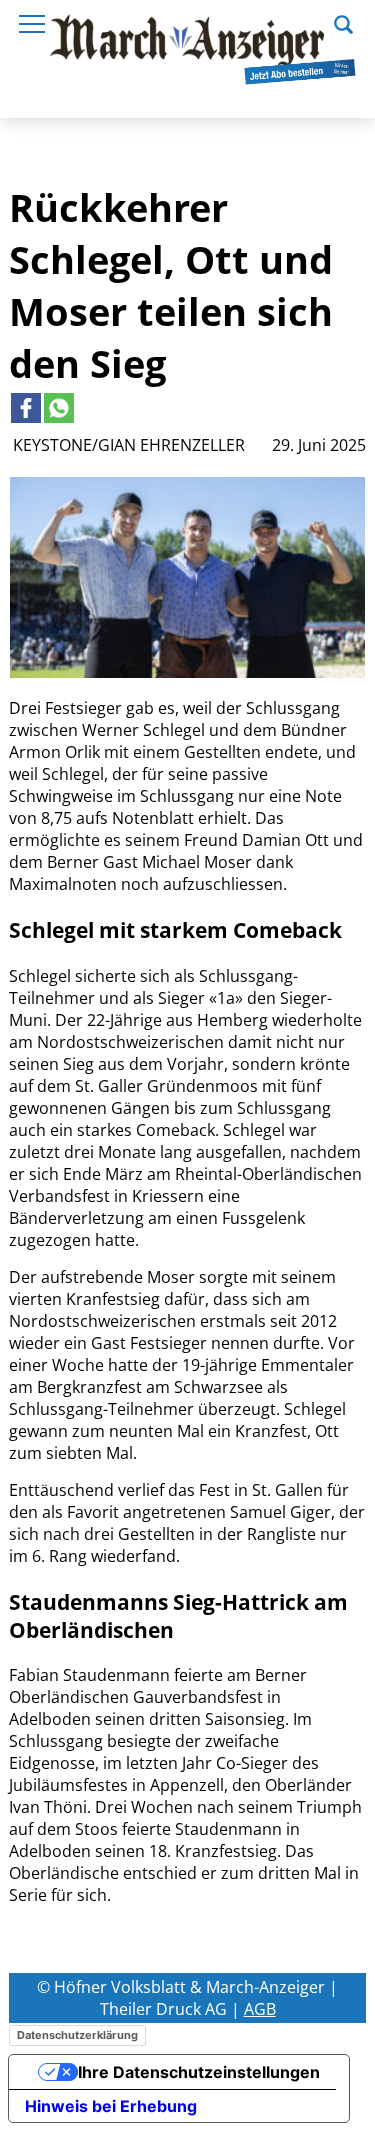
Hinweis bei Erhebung (111, 2106)
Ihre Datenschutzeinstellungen (199, 2072)
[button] (343, 22)
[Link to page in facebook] (26, 408)
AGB (260, 2009)
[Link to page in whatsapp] (59, 408)
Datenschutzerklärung (77, 2035)
